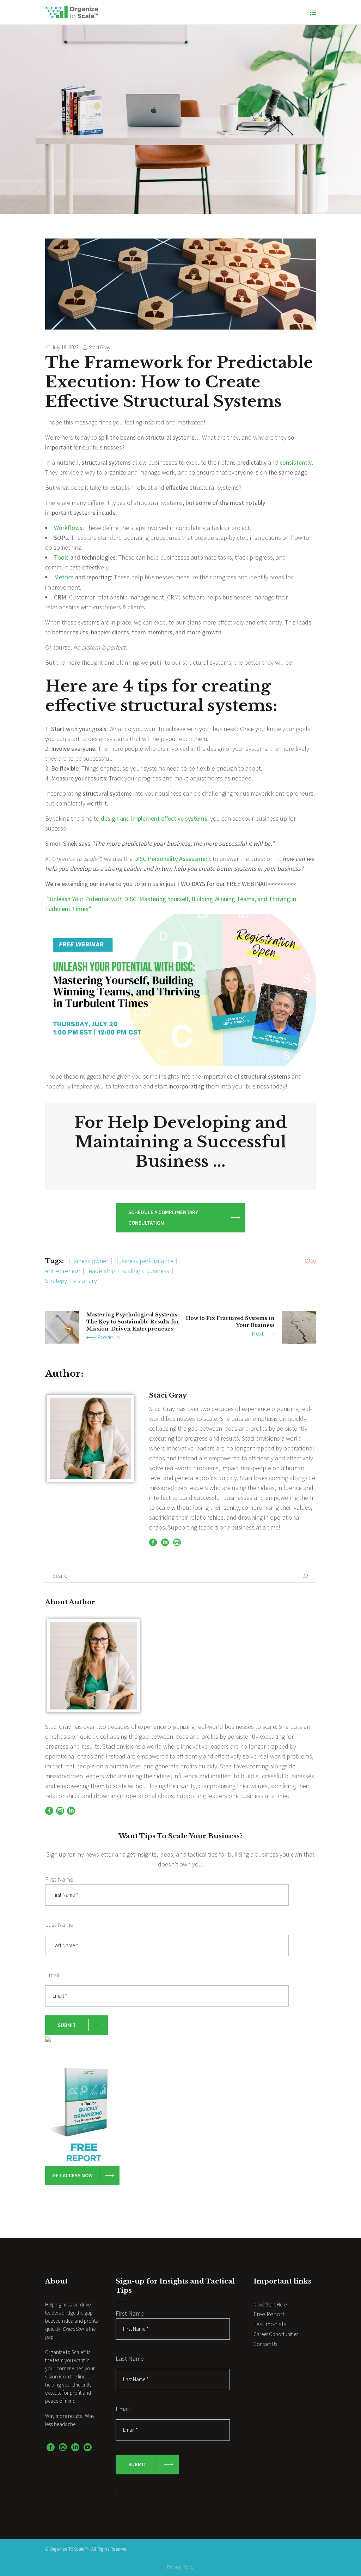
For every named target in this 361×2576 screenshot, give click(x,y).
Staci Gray (100, 347)
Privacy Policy (180, 2567)
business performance (144, 1261)
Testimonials (270, 2324)
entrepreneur (63, 1271)
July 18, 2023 (65, 347)
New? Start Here (270, 2304)
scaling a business (145, 1271)
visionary (85, 1281)
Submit (67, 2025)
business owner (88, 1261)
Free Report (269, 2314)
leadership (101, 1271)
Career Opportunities (276, 2334)
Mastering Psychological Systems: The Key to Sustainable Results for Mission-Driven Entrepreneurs (133, 1322)
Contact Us (265, 2344)
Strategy (56, 1281)
